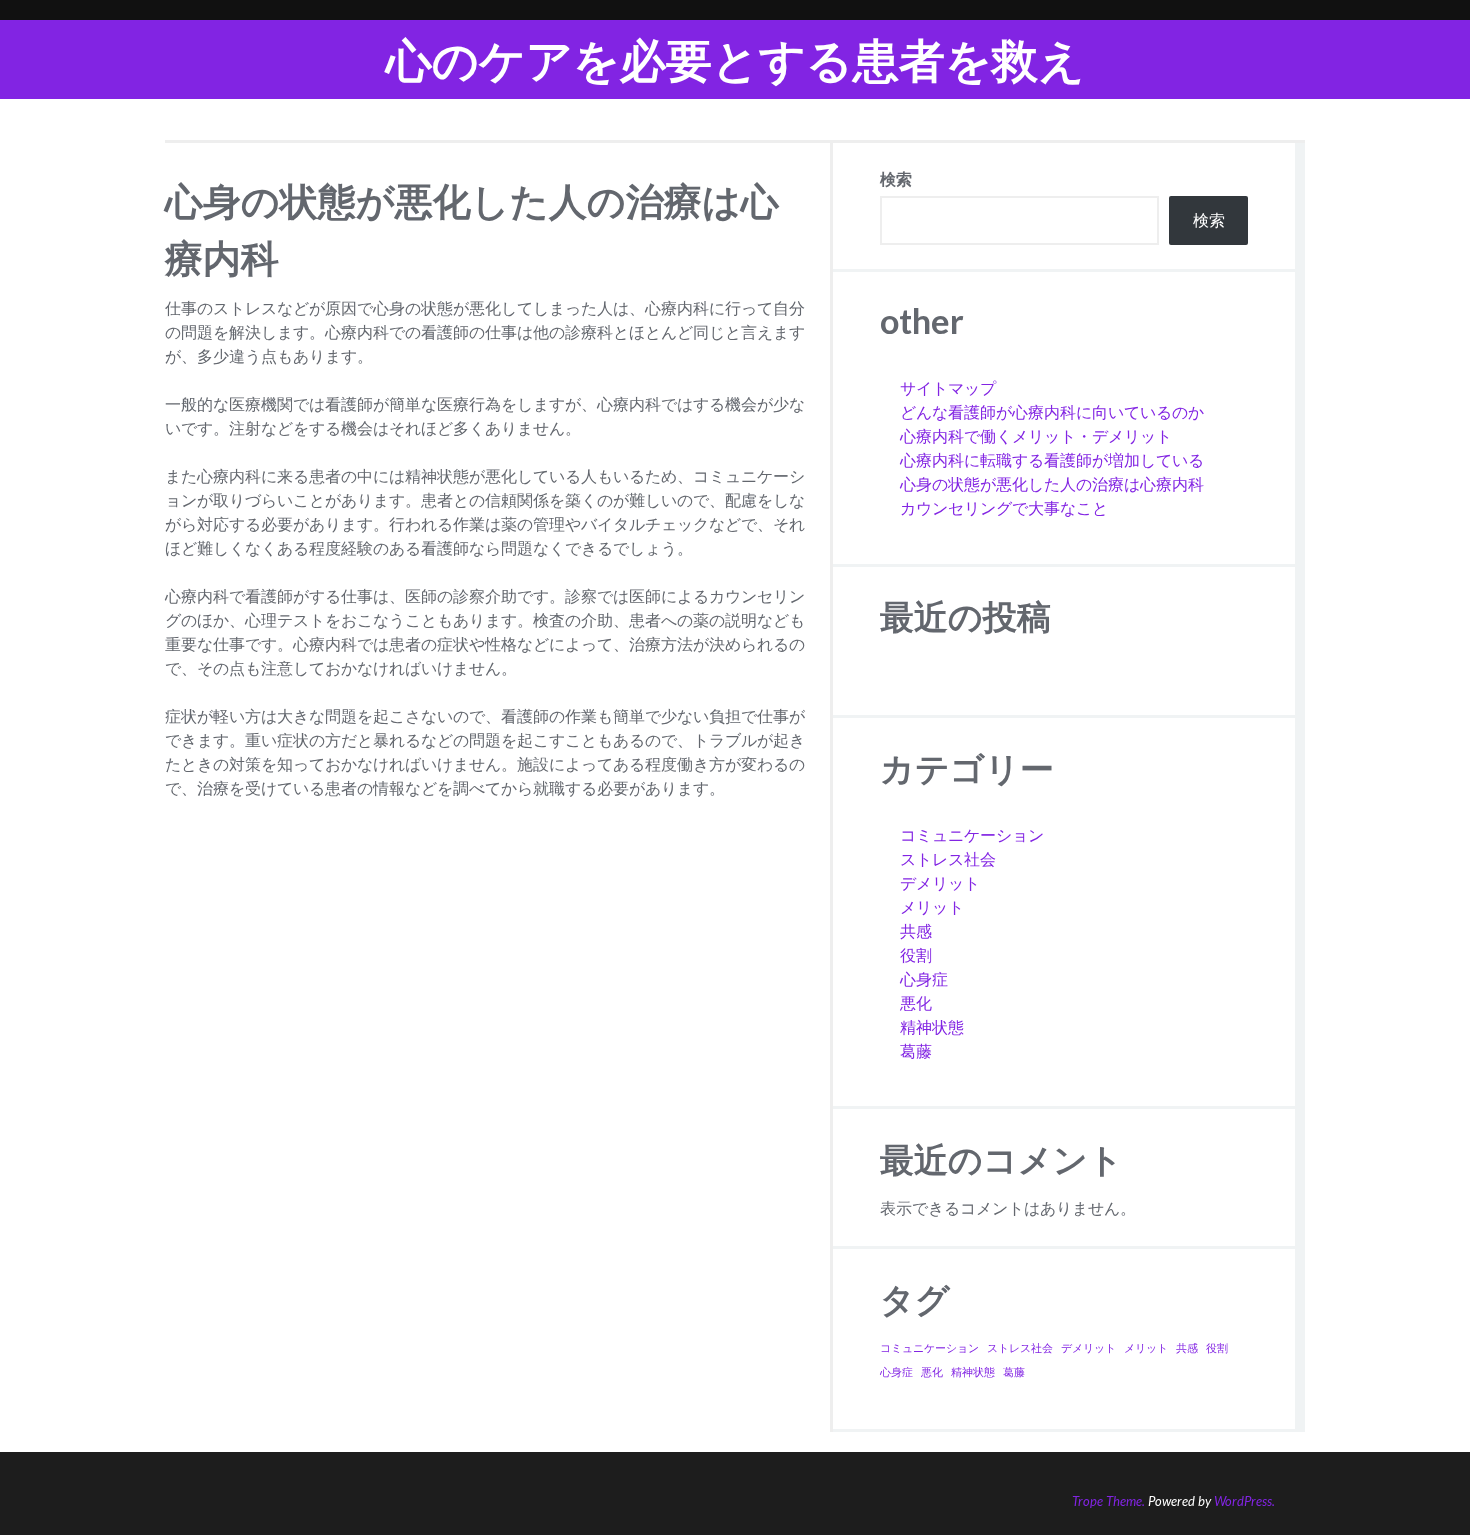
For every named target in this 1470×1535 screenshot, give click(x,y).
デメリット (940, 882)
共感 (916, 930)
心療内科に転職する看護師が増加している (1052, 459)
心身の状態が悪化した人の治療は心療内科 (1052, 483)
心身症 (924, 978)
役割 (916, 954)
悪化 (916, 1002)
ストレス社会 (948, 858)
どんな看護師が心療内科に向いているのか (1052, 411)
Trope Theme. (1108, 1501)
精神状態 (932, 1026)
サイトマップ (948, 387)
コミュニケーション (972, 834)
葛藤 (916, 1050)
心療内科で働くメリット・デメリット (1036, 435)
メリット (932, 906)
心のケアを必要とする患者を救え (735, 59)
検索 (896, 178)
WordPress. (1244, 1501)
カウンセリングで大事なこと (1004, 507)
